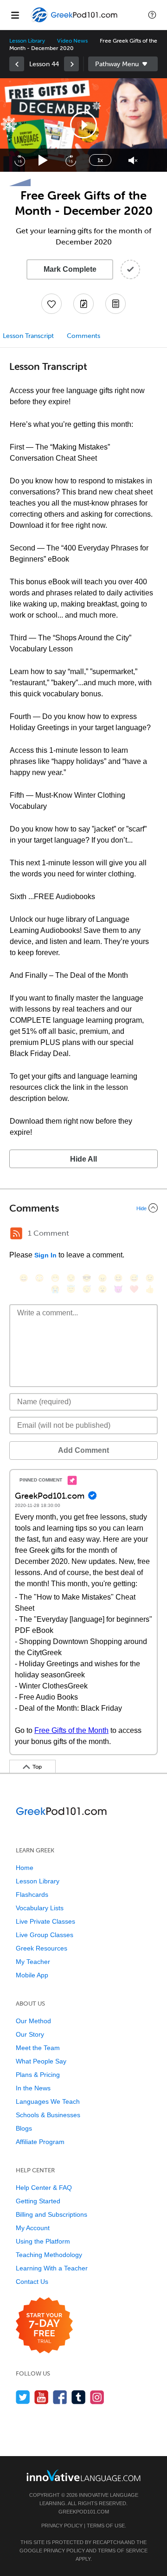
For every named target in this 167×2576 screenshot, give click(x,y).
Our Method (33, 2021)
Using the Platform (43, 2241)
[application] (83, 125)
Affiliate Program (40, 2142)
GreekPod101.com (84, 2512)
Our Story (30, 2034)
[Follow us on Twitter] (23, 2397)
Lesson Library (27, 41)
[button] (152, 15)
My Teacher (33, 1962)
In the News (33, 2088)
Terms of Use (106, 2526)
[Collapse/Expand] (83, 1208)
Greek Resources (42, 1948)
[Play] (43, 160)
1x (100, 160)
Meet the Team (38, 2048)
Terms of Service (123, 2551)
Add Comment (83, 1450)
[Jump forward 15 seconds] (71, 160)
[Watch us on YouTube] (42, 2397)
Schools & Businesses (48, 2115)
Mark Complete (70, 269)
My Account (33, 2228)
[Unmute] (133, 160)
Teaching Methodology (49, 2255)
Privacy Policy (62, 2526)
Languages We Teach (48, 2101)
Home (25, 1868)
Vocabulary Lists (40, 1908)
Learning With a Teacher (52, 2268)
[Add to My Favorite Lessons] (51, 304)
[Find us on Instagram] (97, 2397)
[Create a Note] (83, 304)
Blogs (24, 2128)
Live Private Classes (45, 1921)
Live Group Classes (45, 1935)
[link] (17, 64)
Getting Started (38, 2201)
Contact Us (32, 2282)
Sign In (45, 1255)
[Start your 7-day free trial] (44, 2326)
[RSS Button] (16, 1233)
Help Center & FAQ (44, 2188)
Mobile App (32, 1975)
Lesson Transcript (28, 336)
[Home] (75, 22)
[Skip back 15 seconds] (19, 160)
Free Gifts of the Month (71, 1730)
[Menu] (15, 15)
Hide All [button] (83, 1159)
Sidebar (123, 64)
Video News (72, 41)
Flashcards (32, 1894)
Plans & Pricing (38, 2075)
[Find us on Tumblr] (79, 2397)
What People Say (41, 2061)
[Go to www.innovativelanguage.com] (83, 2475)
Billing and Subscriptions (51, 2214)
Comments (83, 336)
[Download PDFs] (116, 304)
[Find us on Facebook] (60, 2397)
